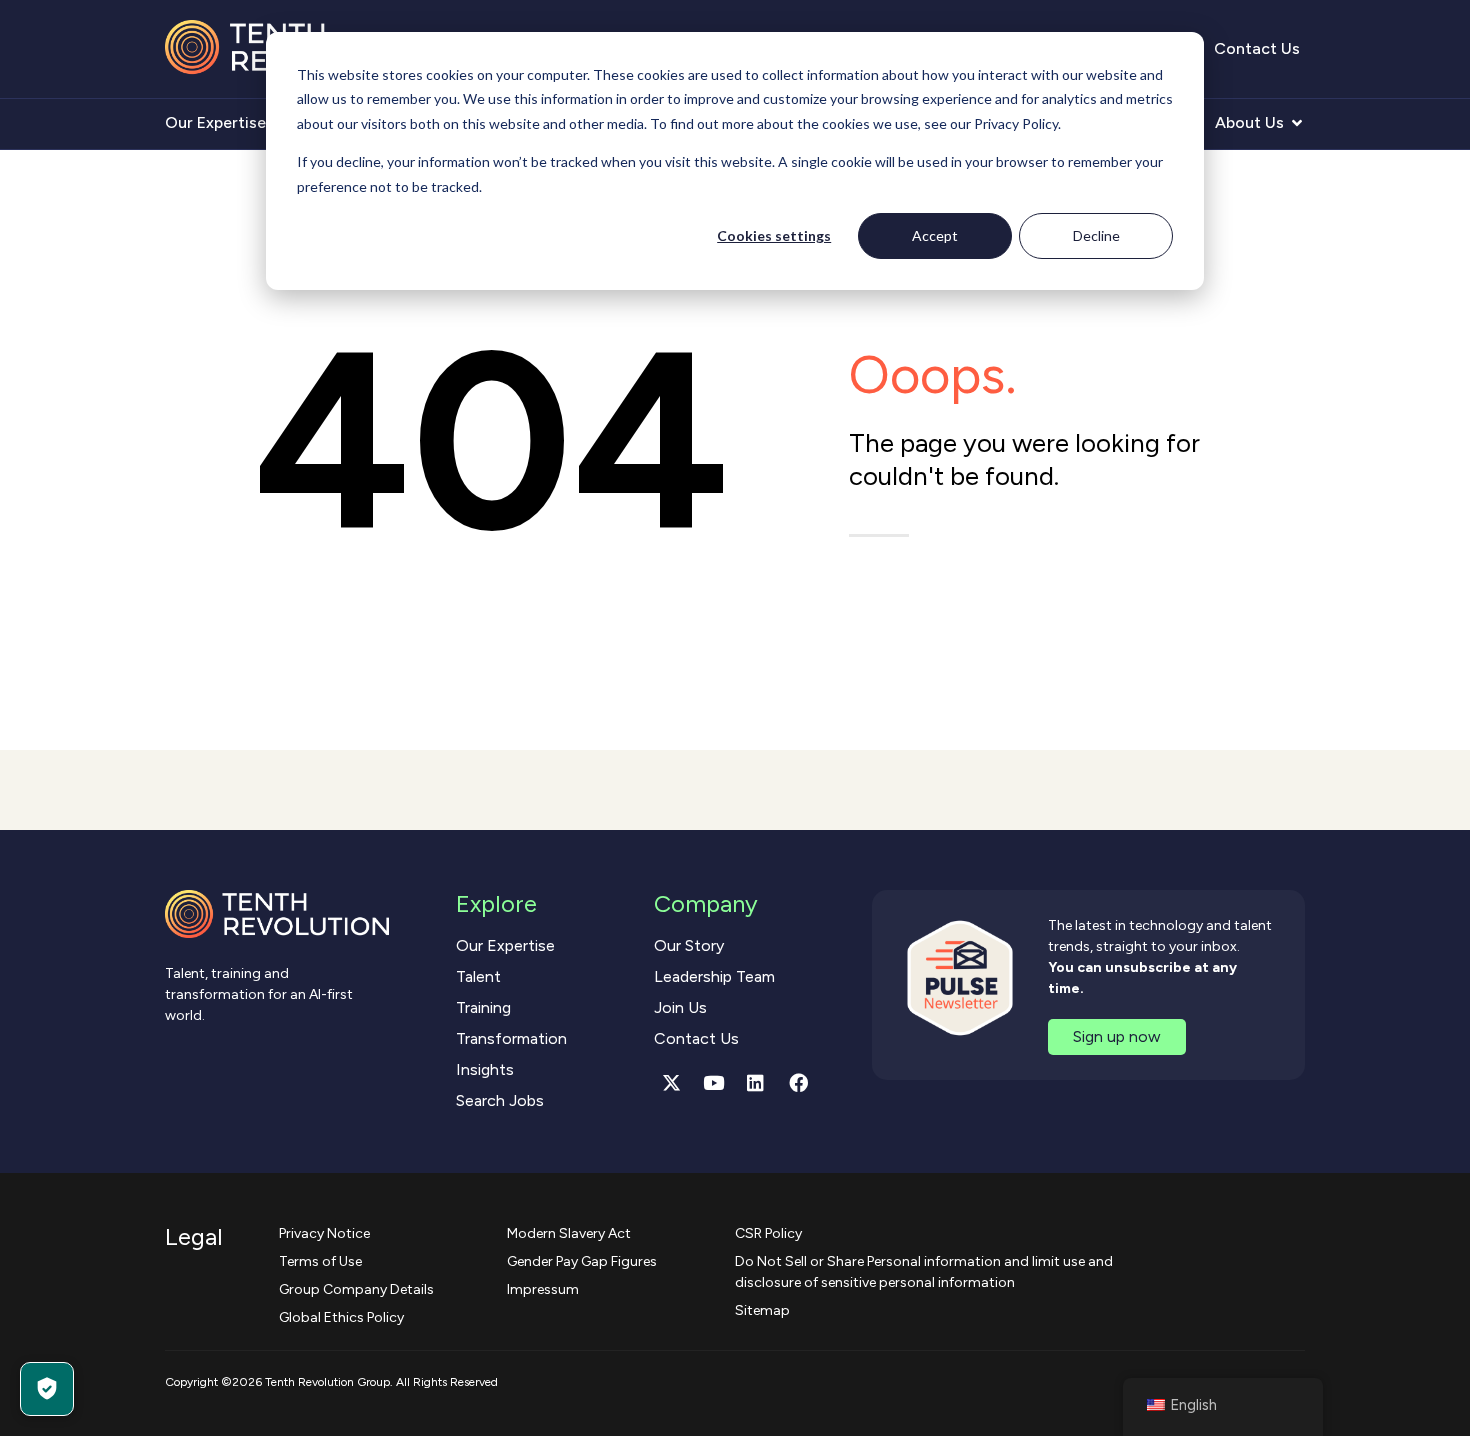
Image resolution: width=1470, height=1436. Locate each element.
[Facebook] (798, 1083)
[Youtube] (714, 1083)
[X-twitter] (671, 1083)
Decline (1096, 235)
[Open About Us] (1297, 123)
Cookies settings (774, 235)
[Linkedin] (756, 1083)
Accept (935, 235)
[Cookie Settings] (47, 1389)
